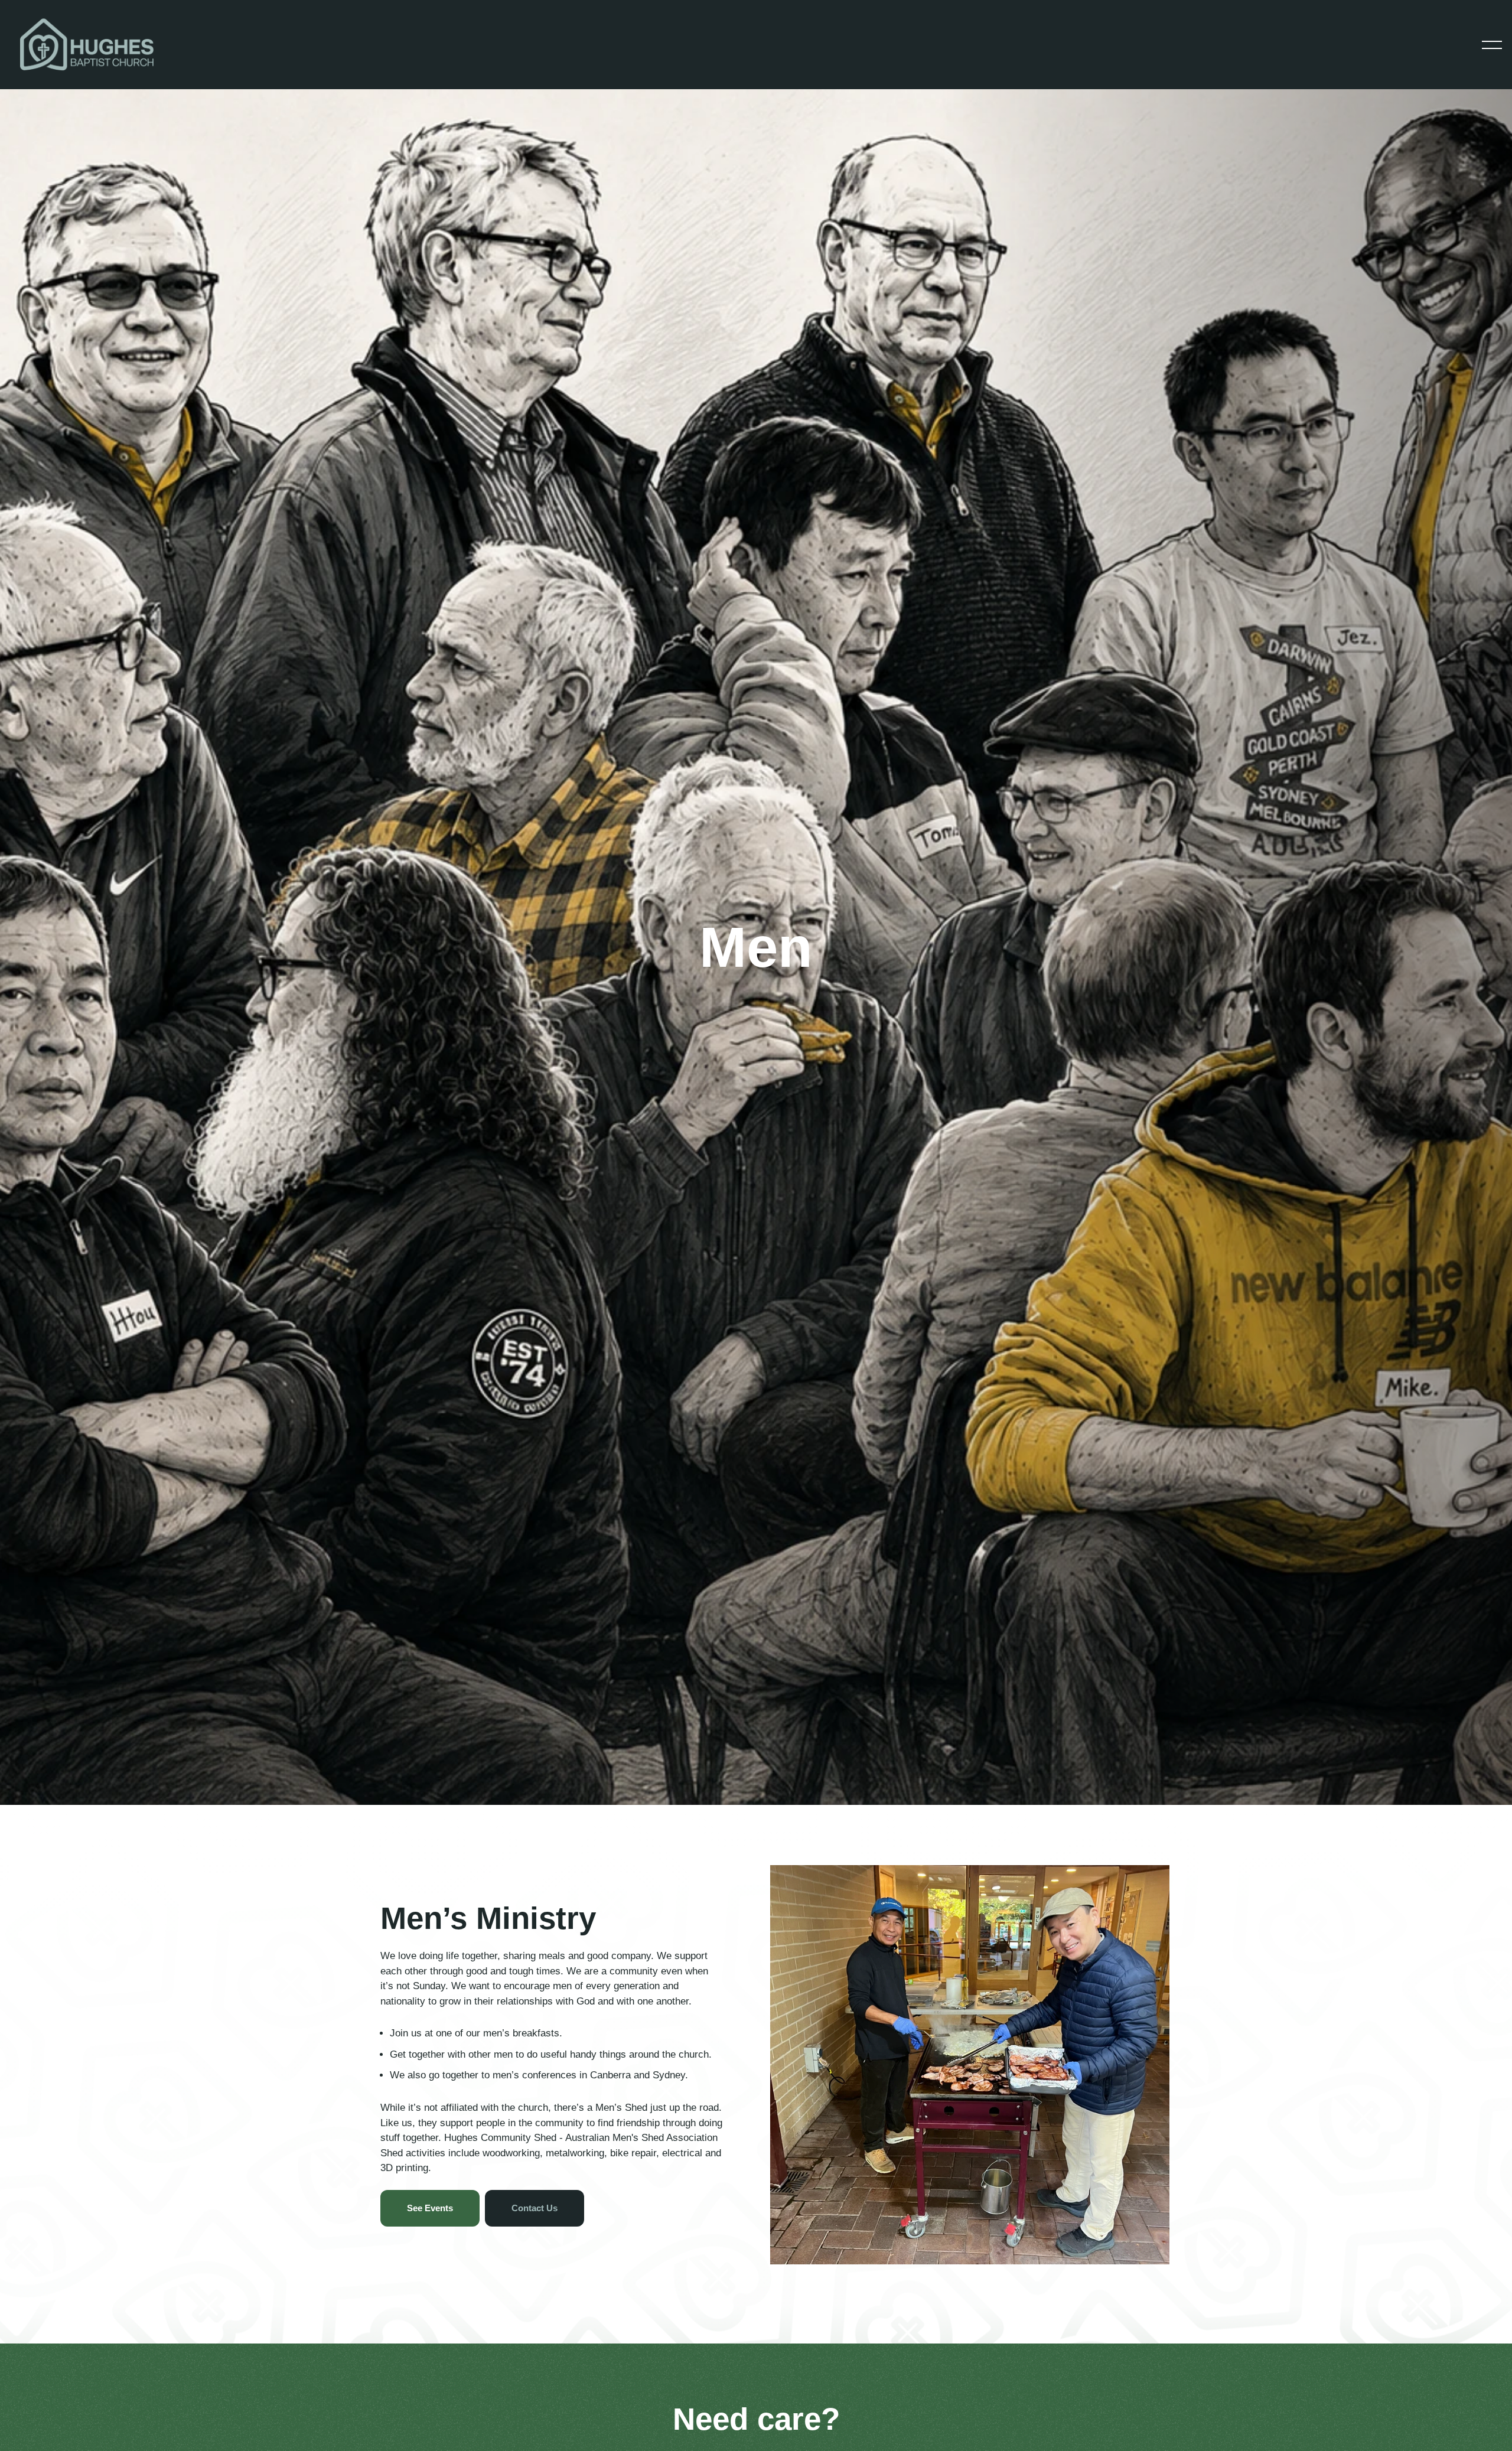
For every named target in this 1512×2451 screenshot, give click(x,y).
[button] (1492, 45)
